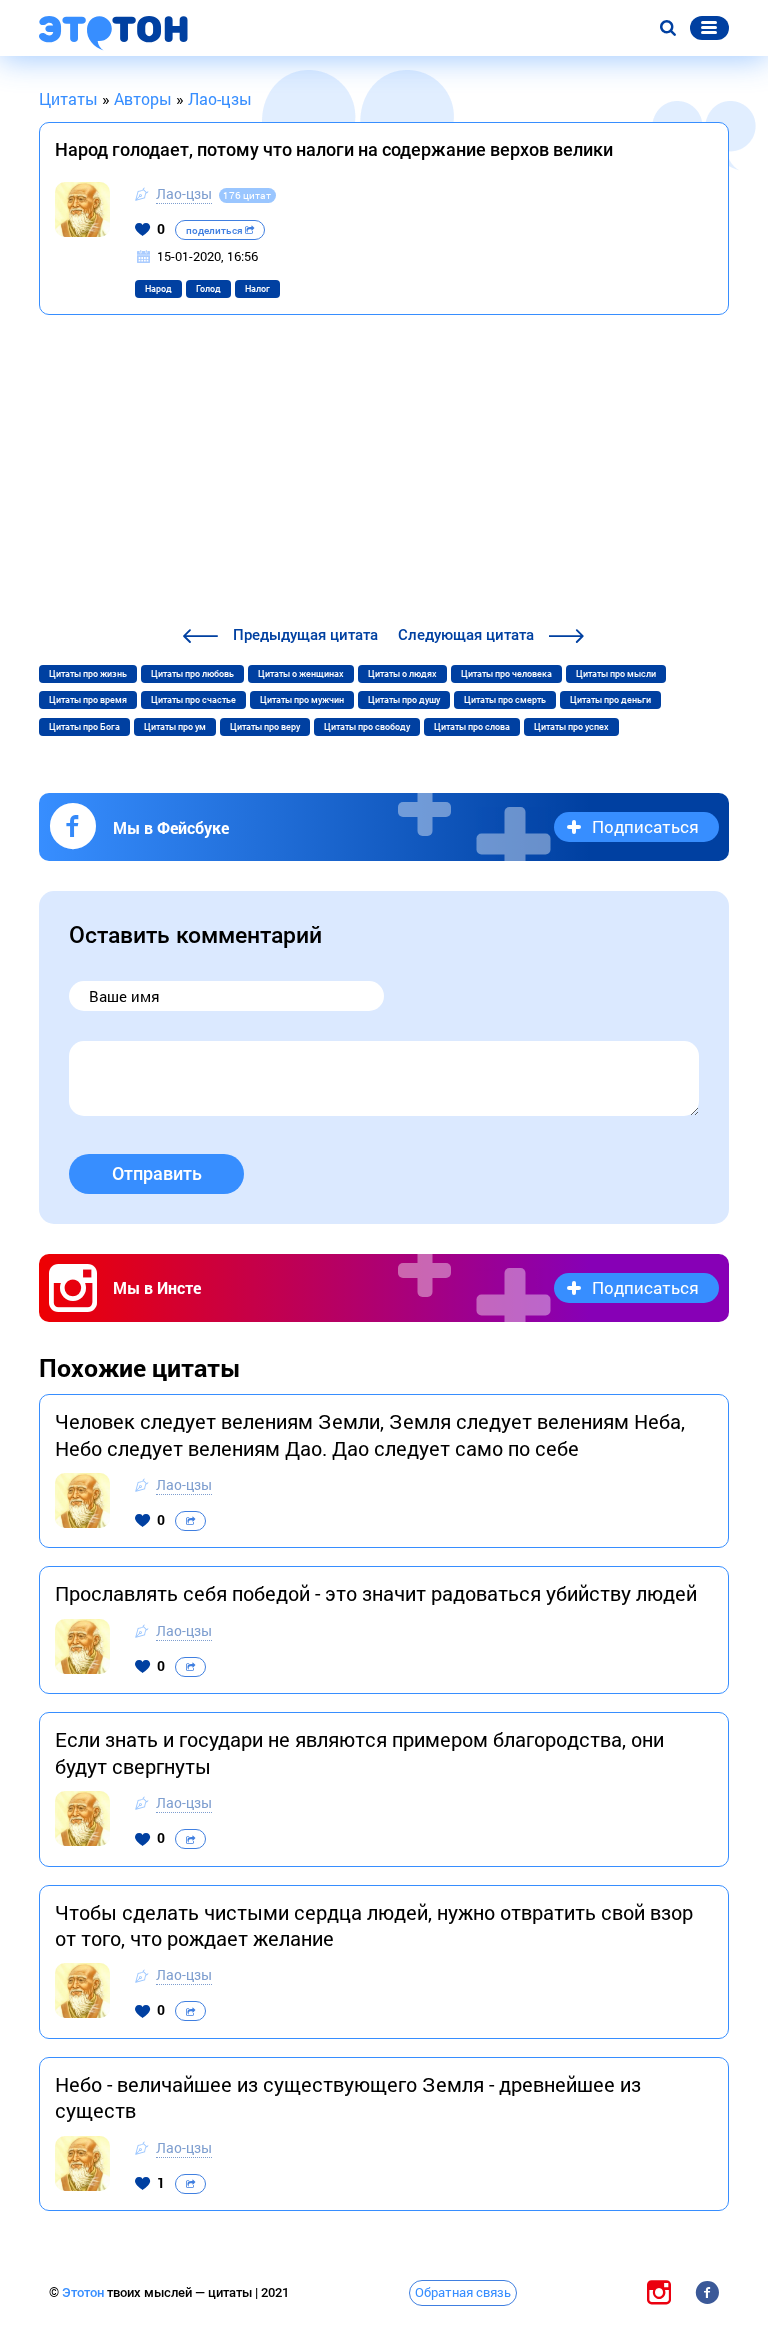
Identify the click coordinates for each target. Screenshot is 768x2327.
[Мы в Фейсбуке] (707, 2292)
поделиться (215, 230)
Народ (158, 289)
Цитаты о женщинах (301, 674)
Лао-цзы (184, 193)
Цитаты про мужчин (302, 700)
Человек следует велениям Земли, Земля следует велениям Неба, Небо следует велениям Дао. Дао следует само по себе (370, 1434)
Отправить (157, 1173)
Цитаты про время (88, 700)
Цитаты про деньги (610, 700)
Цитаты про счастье (193, 700)
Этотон (84, 2292)
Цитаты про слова (472, 727)
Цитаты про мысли (616, 674)
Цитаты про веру (265, 727)
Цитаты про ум (175, 727)
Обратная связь (463, 2292)
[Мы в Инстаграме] (659, 2292)
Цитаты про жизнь (88, 674)
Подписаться (645, 826)
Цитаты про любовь (192, 674)
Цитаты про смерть (505, 700)
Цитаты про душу (404, 700)
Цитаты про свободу (367, 727)
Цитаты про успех (571, 727)
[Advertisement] (384, 473)
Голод (208, 289)
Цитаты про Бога (84, 727)
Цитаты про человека (506, 674)
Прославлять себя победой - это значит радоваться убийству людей (376, 1593)
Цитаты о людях (402, 674)
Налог (257, 289)
